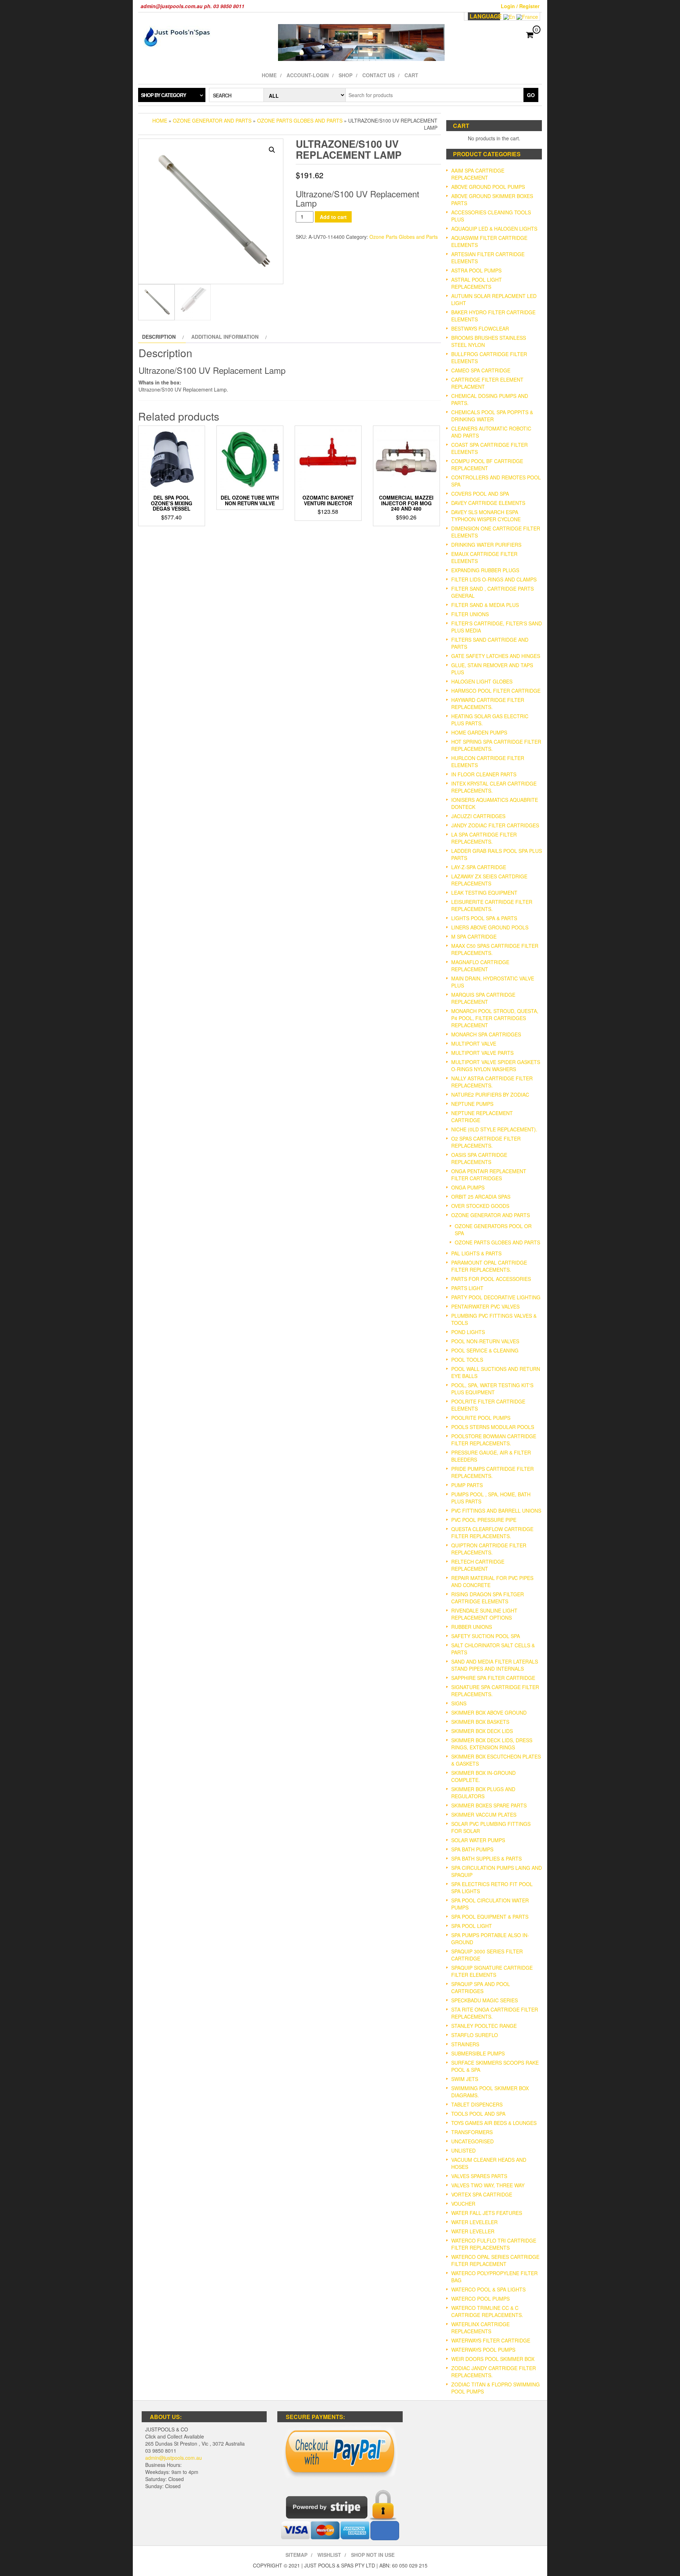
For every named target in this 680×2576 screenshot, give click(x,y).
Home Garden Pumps (479, 732)
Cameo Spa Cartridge (481, 370)
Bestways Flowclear (480, 328)
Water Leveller (473, 2231)
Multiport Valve (474, 1044)
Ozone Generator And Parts (212, 120)
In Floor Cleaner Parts (484, 774)
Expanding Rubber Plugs (485, 570)
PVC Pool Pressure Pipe (484, 1520)
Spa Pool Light (472, 1926)
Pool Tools (467, 1360)
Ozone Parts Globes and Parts (300, 120)
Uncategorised (472, 2141)
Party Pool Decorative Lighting (496, 1297)
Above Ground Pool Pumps (488, 187)
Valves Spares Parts (479, 2176)
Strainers (465, 2044)
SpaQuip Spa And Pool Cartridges (481, 1987)
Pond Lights (468, 1332)
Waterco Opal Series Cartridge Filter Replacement (495, 2260)
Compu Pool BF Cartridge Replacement (487, 465)
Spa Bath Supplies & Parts (486, 1858)
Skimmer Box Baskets (480, 1722)
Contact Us (378, 75)
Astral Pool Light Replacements (477, 283)
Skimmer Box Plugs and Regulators (483, 1793)
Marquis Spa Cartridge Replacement (483, 998)
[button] (272, 150)
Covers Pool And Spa (480, 494)
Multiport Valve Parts (482, 1053)
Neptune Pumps (472, 1104)
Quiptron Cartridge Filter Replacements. (489, 1549)
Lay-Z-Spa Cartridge (479, 867)
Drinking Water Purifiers (486, 545)
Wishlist (329, 2555)
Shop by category (163, 95)
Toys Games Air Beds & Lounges (494, 2123)
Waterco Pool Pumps (480, 2299)
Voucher (463, 2204)
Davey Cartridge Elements (488, 503)
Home (269, 75)
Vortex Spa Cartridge (482, 2194)
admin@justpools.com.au (174, 2458)
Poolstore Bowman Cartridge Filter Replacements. (494, 1440)
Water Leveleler (474, 2222)
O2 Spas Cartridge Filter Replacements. (486, 1142)
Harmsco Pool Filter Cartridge (496, 691)
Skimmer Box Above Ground (489, 1712)
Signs (459, 1703)
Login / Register (520, 6)
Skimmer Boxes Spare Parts (489, 1805)
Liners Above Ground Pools (490, 927)
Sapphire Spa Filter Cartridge (493, 1678)
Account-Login (308, 75)
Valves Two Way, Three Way (488, 2185)
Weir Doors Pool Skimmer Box (493, 2359)
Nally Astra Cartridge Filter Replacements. (492, 1082)
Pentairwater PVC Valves (485, 1306)
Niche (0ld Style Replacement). (494, 1129)
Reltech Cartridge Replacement (478, 1565)
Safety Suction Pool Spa (486, 1636)
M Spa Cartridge (474, 937)
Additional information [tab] (225, 337)
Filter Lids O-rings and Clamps (494, 579)
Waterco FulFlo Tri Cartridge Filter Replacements (494, 2244)
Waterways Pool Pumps (483, 2350)
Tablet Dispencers (477, 2104)
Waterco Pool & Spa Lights (488, 2289)
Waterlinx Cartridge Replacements (480, 2328)
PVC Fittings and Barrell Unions (496, 1511)
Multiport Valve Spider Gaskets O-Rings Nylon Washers (496, 1065)
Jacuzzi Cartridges (478, 816)
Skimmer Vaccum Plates (484, 1815)
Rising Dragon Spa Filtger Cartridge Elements (488, 1598)
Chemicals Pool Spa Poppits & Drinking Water (492, 416)
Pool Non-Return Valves (485, 1341)
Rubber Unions (472, 1627)
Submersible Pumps (478, 2053)
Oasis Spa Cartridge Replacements (479, 1158)
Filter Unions (470, 614)
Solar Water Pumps (478, 1840)
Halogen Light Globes (482, 681)
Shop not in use (373, 2555)
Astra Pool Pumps (476, 270)
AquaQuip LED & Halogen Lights (494, 229)
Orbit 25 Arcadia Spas (481, 1197)
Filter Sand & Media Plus (485, 605)
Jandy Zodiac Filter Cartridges (495, 825)
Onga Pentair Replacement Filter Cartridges (489, 1175)
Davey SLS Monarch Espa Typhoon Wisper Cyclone (486, 516)
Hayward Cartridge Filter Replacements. (488, 703)
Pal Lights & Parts (476, 1253)
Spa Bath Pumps (472, 1849)
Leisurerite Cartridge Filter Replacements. (492, 905)
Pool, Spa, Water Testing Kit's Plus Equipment (492, 1389)
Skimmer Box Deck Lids (482, 1731)
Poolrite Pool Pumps (481, 1418)
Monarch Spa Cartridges (486, 1034)
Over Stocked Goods (480, 1206)
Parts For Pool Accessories (491, 1279)
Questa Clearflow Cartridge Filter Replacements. (492, 1532)
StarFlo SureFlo (475, 2035)
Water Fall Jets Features (487, 2213)
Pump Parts (467, 1485)
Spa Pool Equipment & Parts (490, 1917)
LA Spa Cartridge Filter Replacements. (484, 838)
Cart (411, 75)
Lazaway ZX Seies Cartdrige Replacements (489, 880)
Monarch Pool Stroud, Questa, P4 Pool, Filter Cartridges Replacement (495, 1018)
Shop (345, 75)
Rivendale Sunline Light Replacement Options (484, 1614)
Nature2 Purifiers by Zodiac (490, 1095)
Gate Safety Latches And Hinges (496, 656)
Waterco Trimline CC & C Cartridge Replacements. (487, 2311)
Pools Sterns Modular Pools (493, 1427)
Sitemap (296, 2555)
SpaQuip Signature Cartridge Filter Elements (492, 1971)
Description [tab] (159, 337)
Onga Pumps (468, 1187)
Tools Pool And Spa (478, 2114)
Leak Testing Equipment (484, 893)
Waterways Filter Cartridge (491, 2340)
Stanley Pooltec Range (484, 2026)
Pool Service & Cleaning (485, 1350)
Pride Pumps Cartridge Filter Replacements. (492, 1472)
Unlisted (463, 2150)
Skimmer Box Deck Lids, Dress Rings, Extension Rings (492, 1744)
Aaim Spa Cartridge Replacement (478, 174)
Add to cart (333, 217)
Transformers (472, 2132)
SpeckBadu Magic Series (484, 2000)
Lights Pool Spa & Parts (484, 918)
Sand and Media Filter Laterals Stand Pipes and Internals (495, 1665)
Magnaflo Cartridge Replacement (480, 966)
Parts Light (467, 1288)
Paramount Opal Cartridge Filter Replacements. (489, 1266)
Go (531, 95)
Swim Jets (465, 2079)
